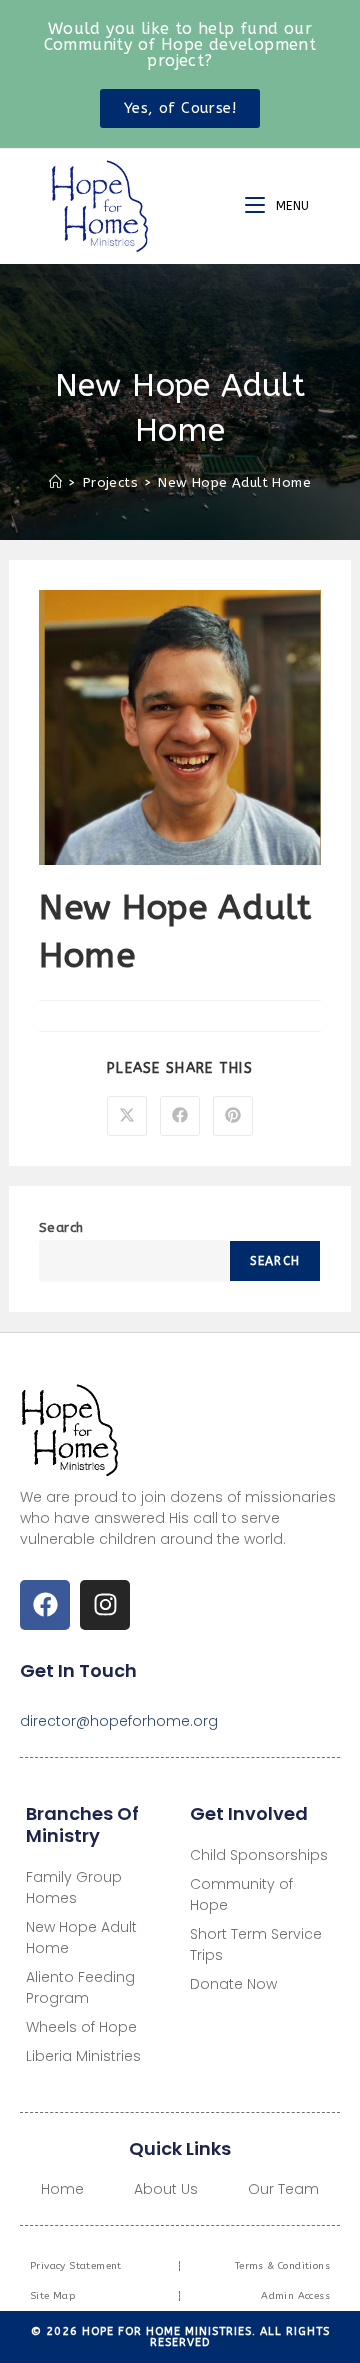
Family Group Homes (74, 1887)
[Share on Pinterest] (233, 1116)
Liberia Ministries (83, 2056)
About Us (166, 2189)
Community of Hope (241, 1894)
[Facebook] (45, 1605)
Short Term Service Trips (256, 1944)
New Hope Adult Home (234, 482)
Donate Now (233, 1984)
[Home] (55, 482)
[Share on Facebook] (180, 1116)
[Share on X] (127, 1116)
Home (62, 2189)
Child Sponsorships (259, 1855)
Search (61, 1227)
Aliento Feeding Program (80, 1987)
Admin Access (295, 2296)
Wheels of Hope (81, 2027)
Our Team (283, 2189)
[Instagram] (105, 1605)
